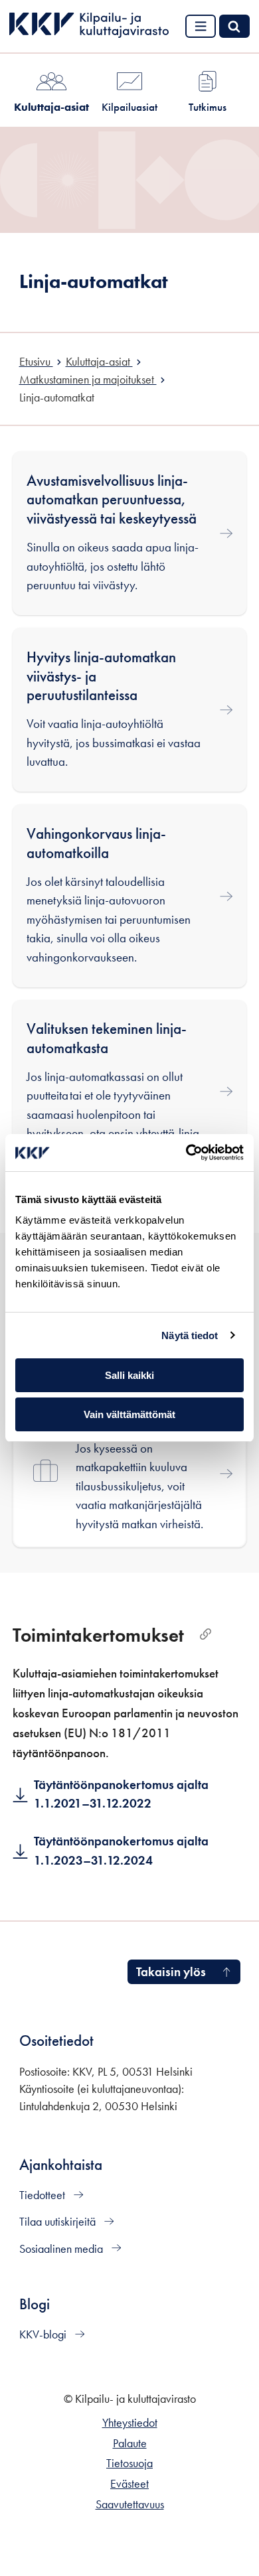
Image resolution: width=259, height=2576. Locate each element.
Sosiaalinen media (62, 2249)
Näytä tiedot (190, 1335)
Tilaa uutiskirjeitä (59, 2222)
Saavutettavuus (130, 2504)
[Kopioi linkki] (206, 1635)
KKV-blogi (44, 2334)
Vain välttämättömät (129, 1414)
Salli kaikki (129, 1375)
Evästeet (129, 2484)
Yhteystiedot (130, 2423)
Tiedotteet (43, 2195)
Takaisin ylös (171, 1972)
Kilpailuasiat (129, 107)
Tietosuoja (129, 2463)
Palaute (130, 2443)
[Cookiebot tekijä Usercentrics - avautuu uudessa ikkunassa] (186, 1153)
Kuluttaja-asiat (51, 107)
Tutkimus (208, 107)
